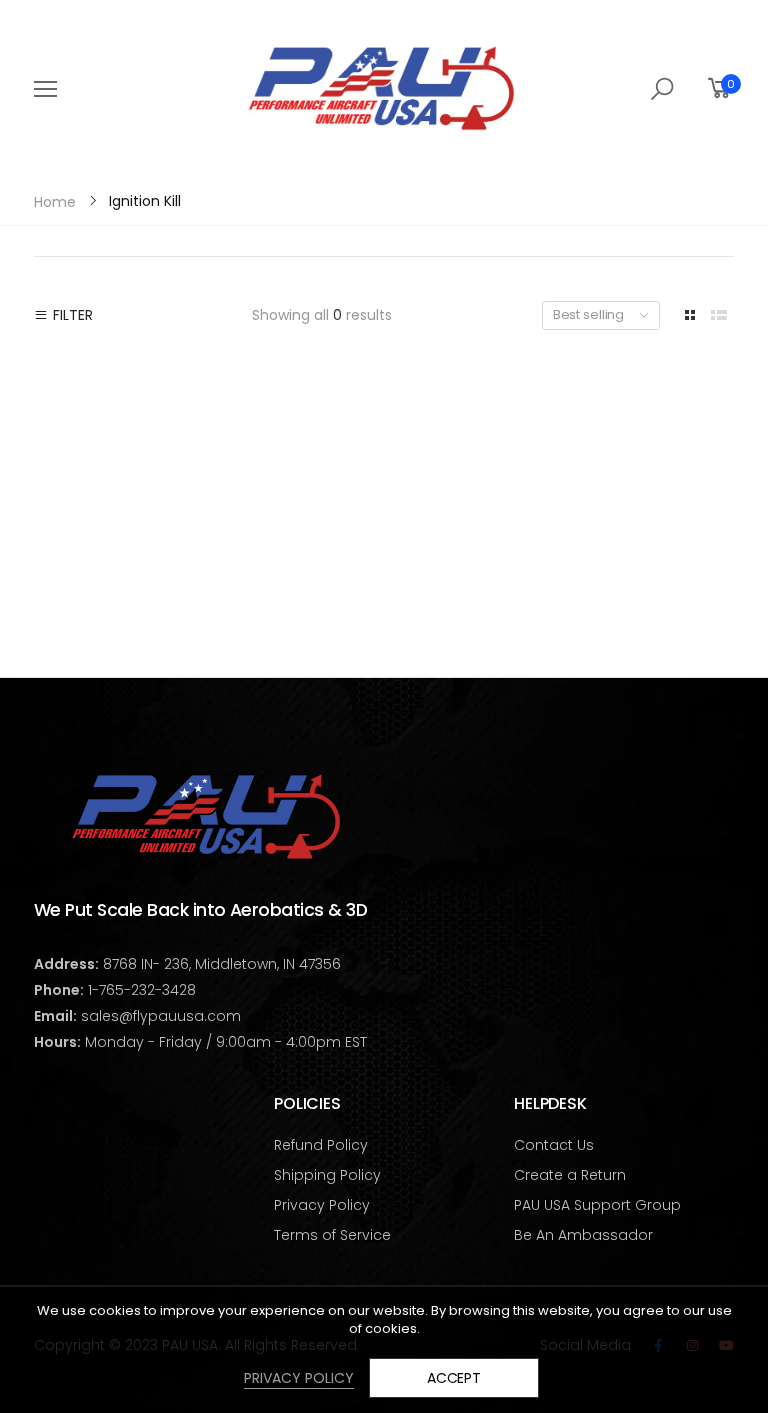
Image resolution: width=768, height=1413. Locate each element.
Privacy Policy (322, 1205)
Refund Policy (321, 1145)
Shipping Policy (327, 1175)
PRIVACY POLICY (299, 1378)
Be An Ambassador (583, 1235)
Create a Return (570, 1175)
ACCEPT (454, 1378)
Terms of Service (332, 1235)
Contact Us (554, 1145)
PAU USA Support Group (597, 1205)
